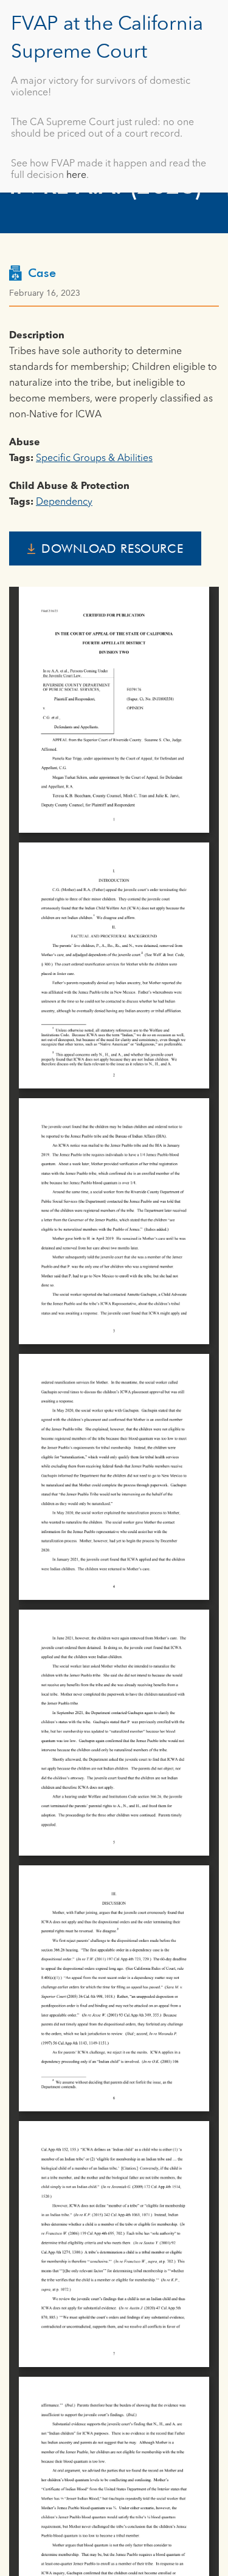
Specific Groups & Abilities (94, 459)
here (76, 176)
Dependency (64, 502)
